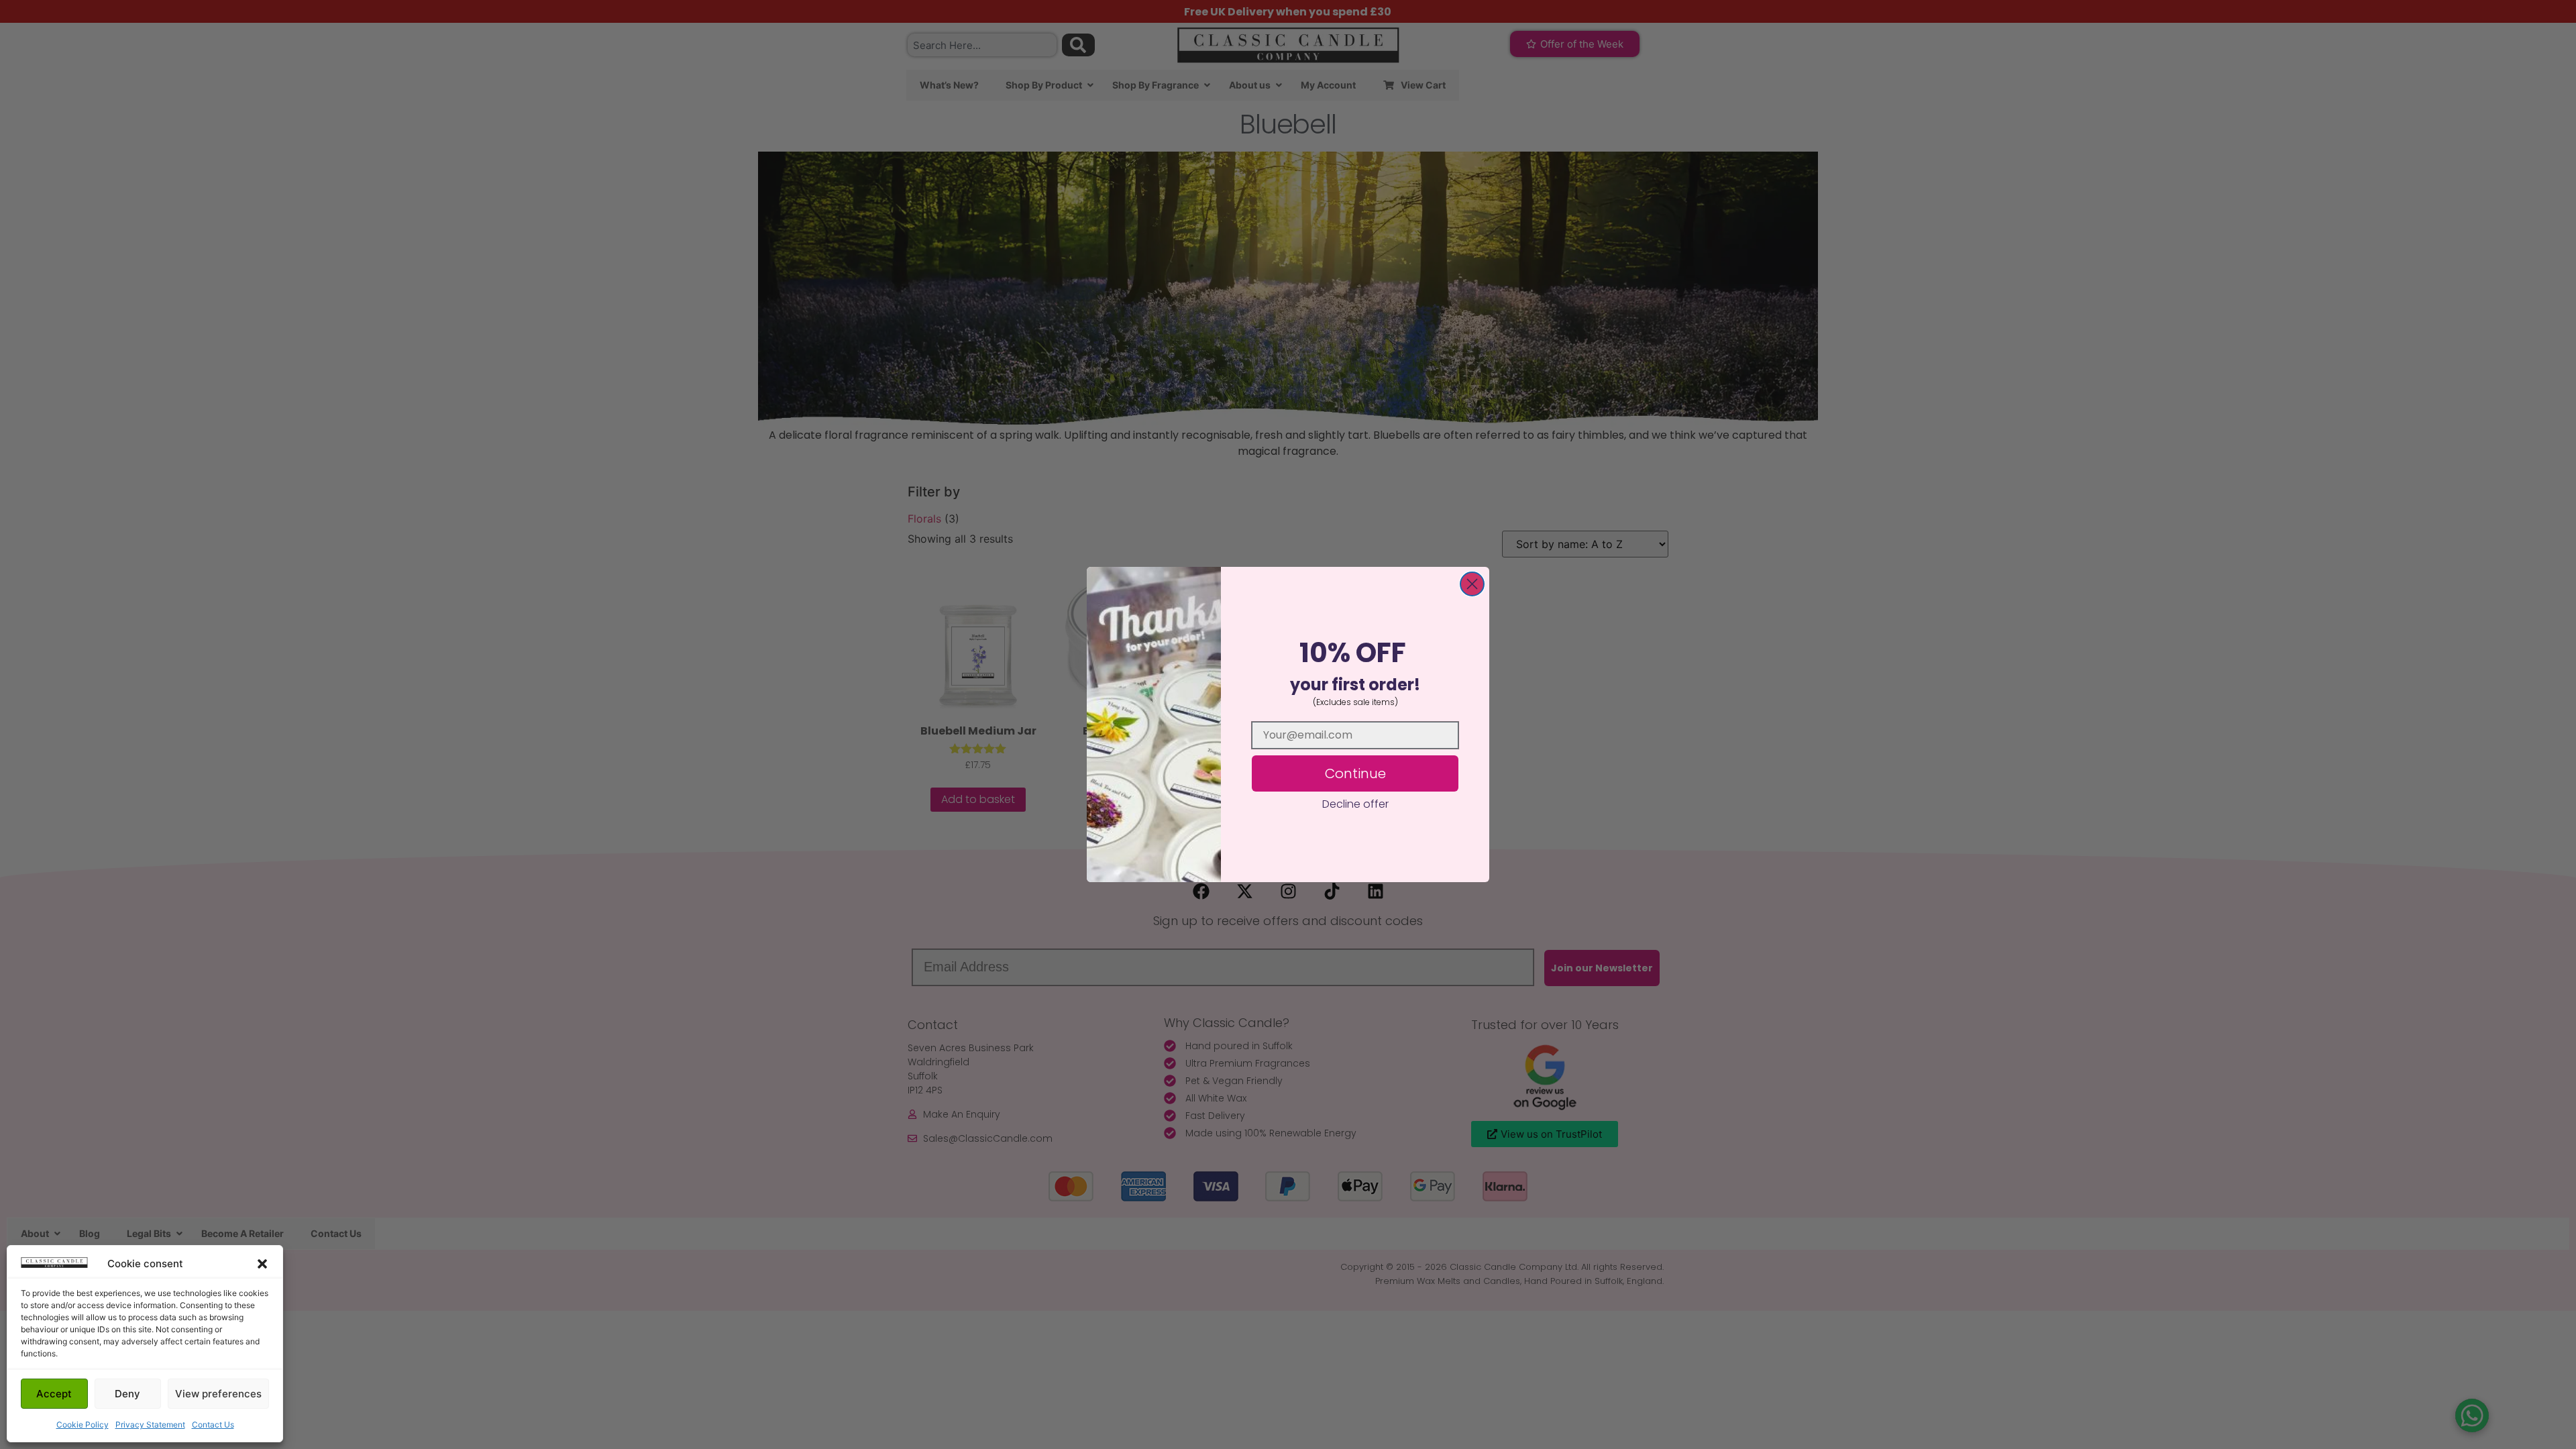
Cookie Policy (83, 1425)
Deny (127, 1394)
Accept (54, 1394)
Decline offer (1355, 804)
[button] (262, 1264)
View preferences (218, 1394)
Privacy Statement (150, 1425)
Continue (1355, 773)
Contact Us (213, 1425)
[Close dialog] (1472, 584)
